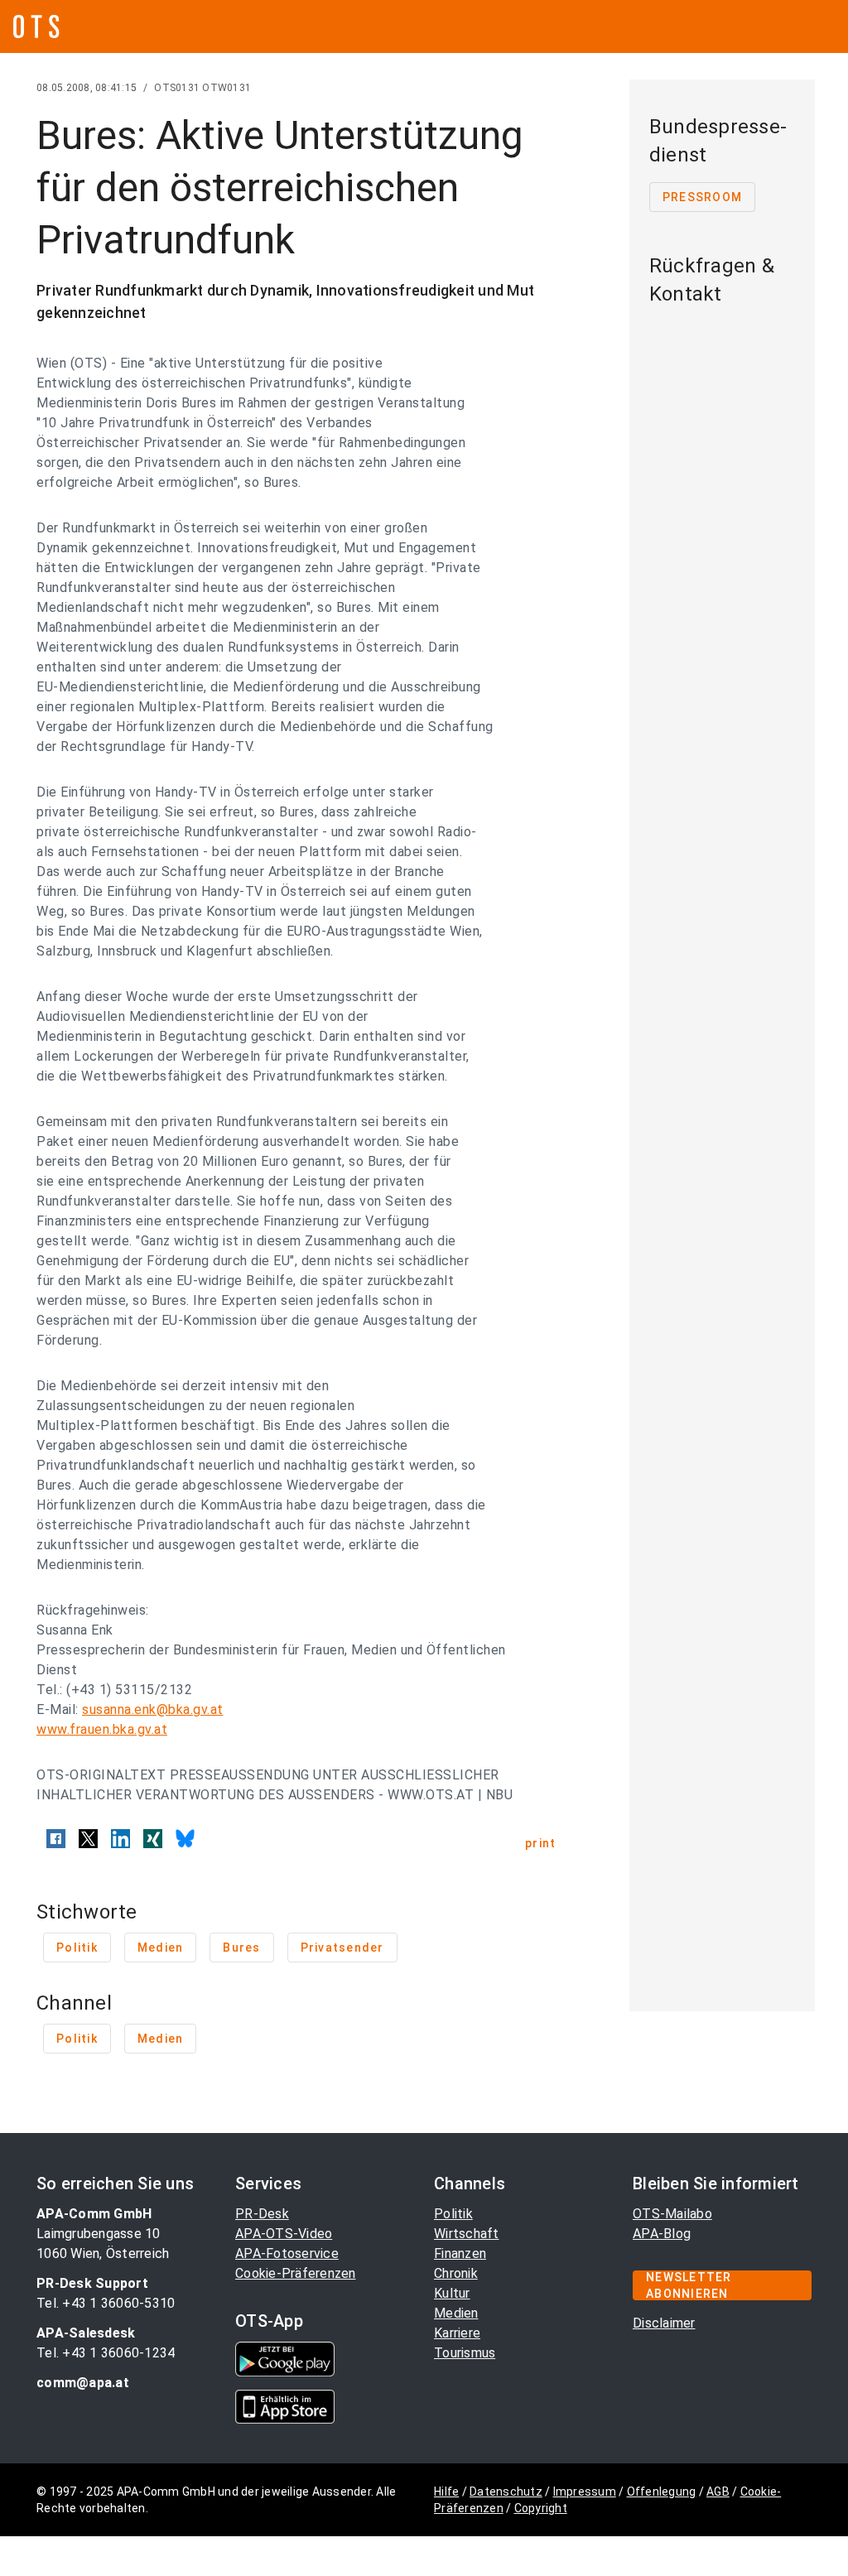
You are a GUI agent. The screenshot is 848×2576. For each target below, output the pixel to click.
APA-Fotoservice (287, 2253)
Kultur (452, 2293)
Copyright (541, 2508)
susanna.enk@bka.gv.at (153, 1709)
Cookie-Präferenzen (296, 2273)
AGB (718, 2492)
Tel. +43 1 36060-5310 (106, 2303)
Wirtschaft (467, 2234)
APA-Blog (662, 2234)
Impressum (585, 2492)
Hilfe (446, 2492)
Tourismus (465, 2353)
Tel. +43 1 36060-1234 (106, 2353)
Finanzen (460, 2253)
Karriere (457, 2333)
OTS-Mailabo (672, 2214)
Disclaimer (664, 2323)
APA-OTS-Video (284, 2234)
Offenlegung (662, 2492)
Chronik (456, 2273)
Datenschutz (506, 2492)
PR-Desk (262, 2214)
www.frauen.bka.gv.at (102, 1729)
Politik (453, 2214)
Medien (456, 2313)
